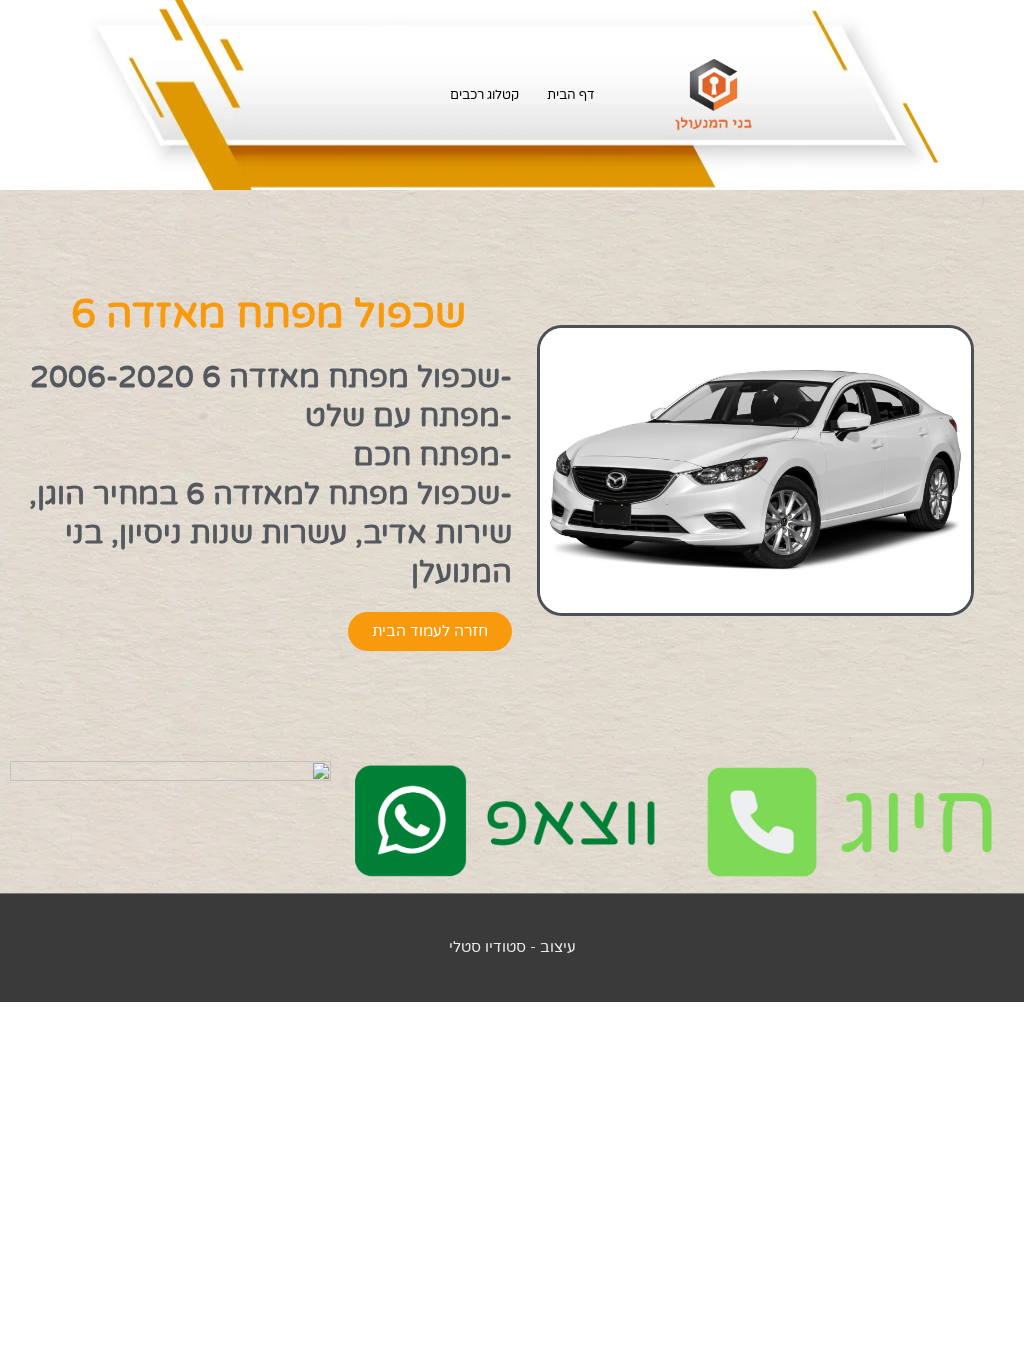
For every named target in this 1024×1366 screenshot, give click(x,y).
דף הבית (571, 95)
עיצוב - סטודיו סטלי (512, 947)
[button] (430, 631)
